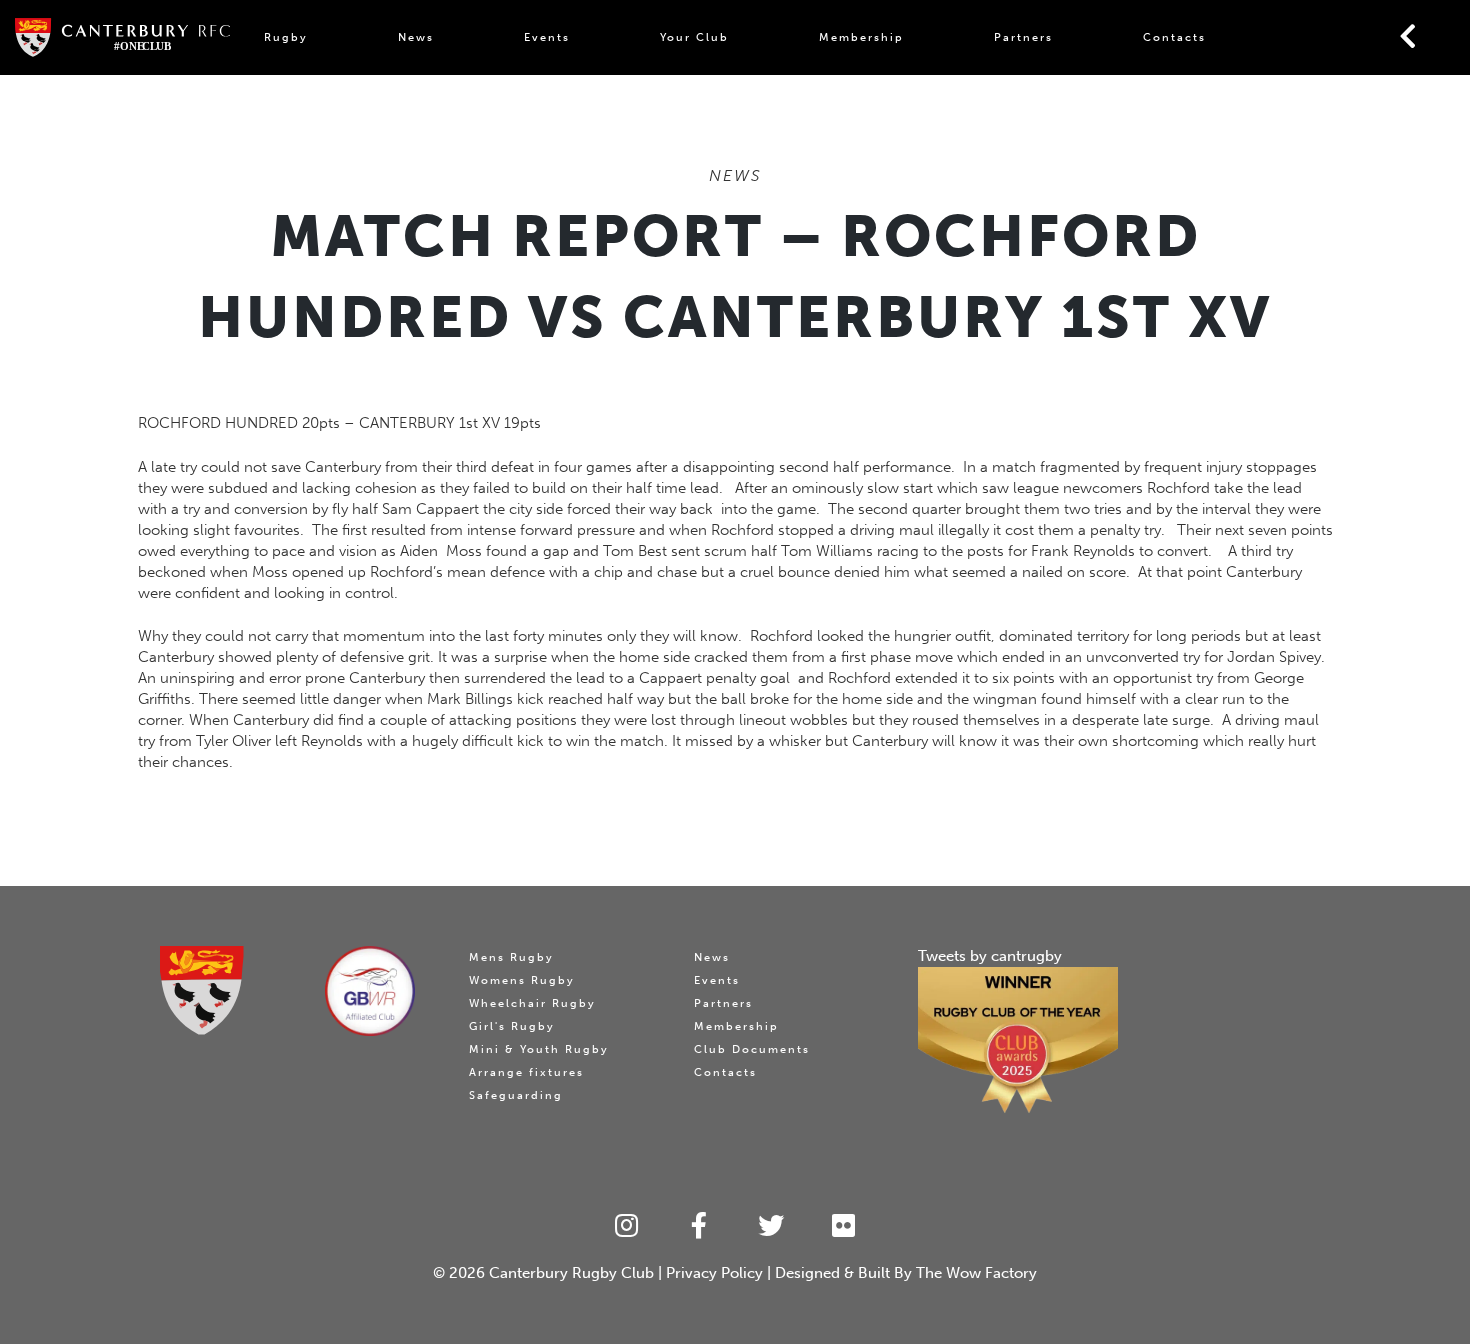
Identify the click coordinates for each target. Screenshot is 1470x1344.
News (416, 37)
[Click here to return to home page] (201, 990)
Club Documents (752, 1049)
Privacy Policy (714, 1273)
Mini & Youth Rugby (539, 1049)
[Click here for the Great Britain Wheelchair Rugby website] (370, 991)
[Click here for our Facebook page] (699, 1226)
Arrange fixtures (526, 1072)
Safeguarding (516, 1095)
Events (547, 37)
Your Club (694, 37)
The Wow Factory (976, 1273)
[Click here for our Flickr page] (844, 1226)
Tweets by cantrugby (990, 956)
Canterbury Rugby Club (571, 1273)
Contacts (1174, 37)
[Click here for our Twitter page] (771, 1226)
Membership (861, 37)
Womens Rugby (522, 980)
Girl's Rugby (512, 1026)
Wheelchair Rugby (532, 1003)
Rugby (286, 37)
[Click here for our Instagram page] (626, 1226)
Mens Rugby (511, 957)
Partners (1023, 37)
